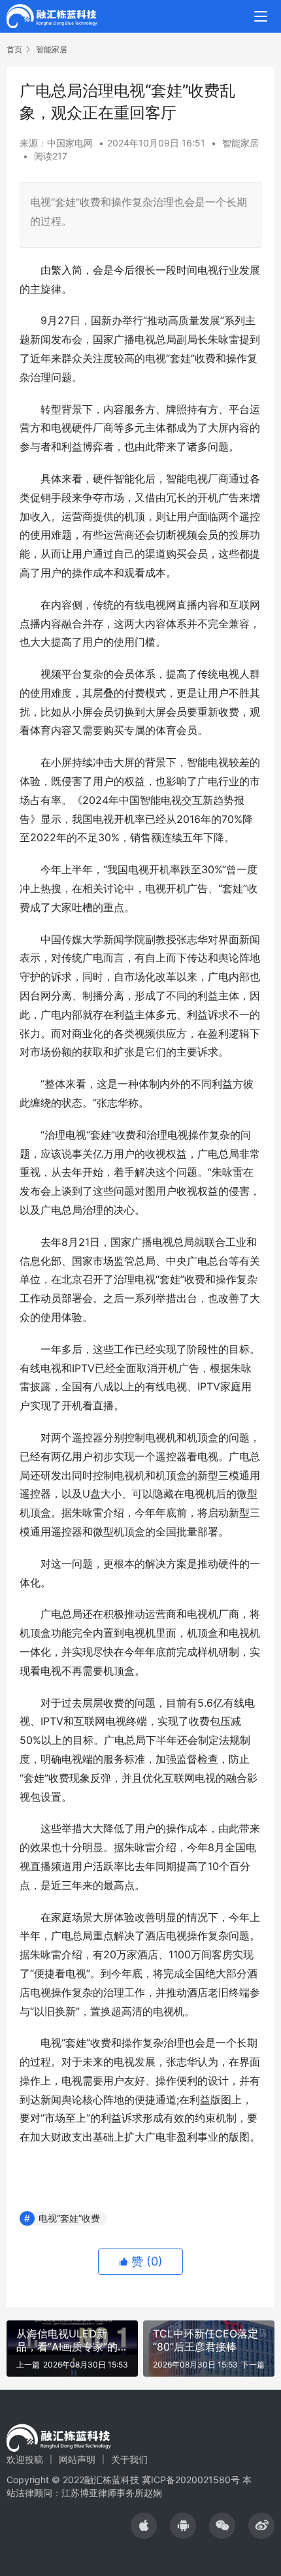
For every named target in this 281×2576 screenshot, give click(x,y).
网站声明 (77, 2459)
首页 (14, 49)
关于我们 (129, 2459)
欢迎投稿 (25, 2459)
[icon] (144, 2526)
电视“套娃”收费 (69, 2218)
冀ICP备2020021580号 (191, 2480)
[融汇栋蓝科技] (52, 15)
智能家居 (240, 143)
